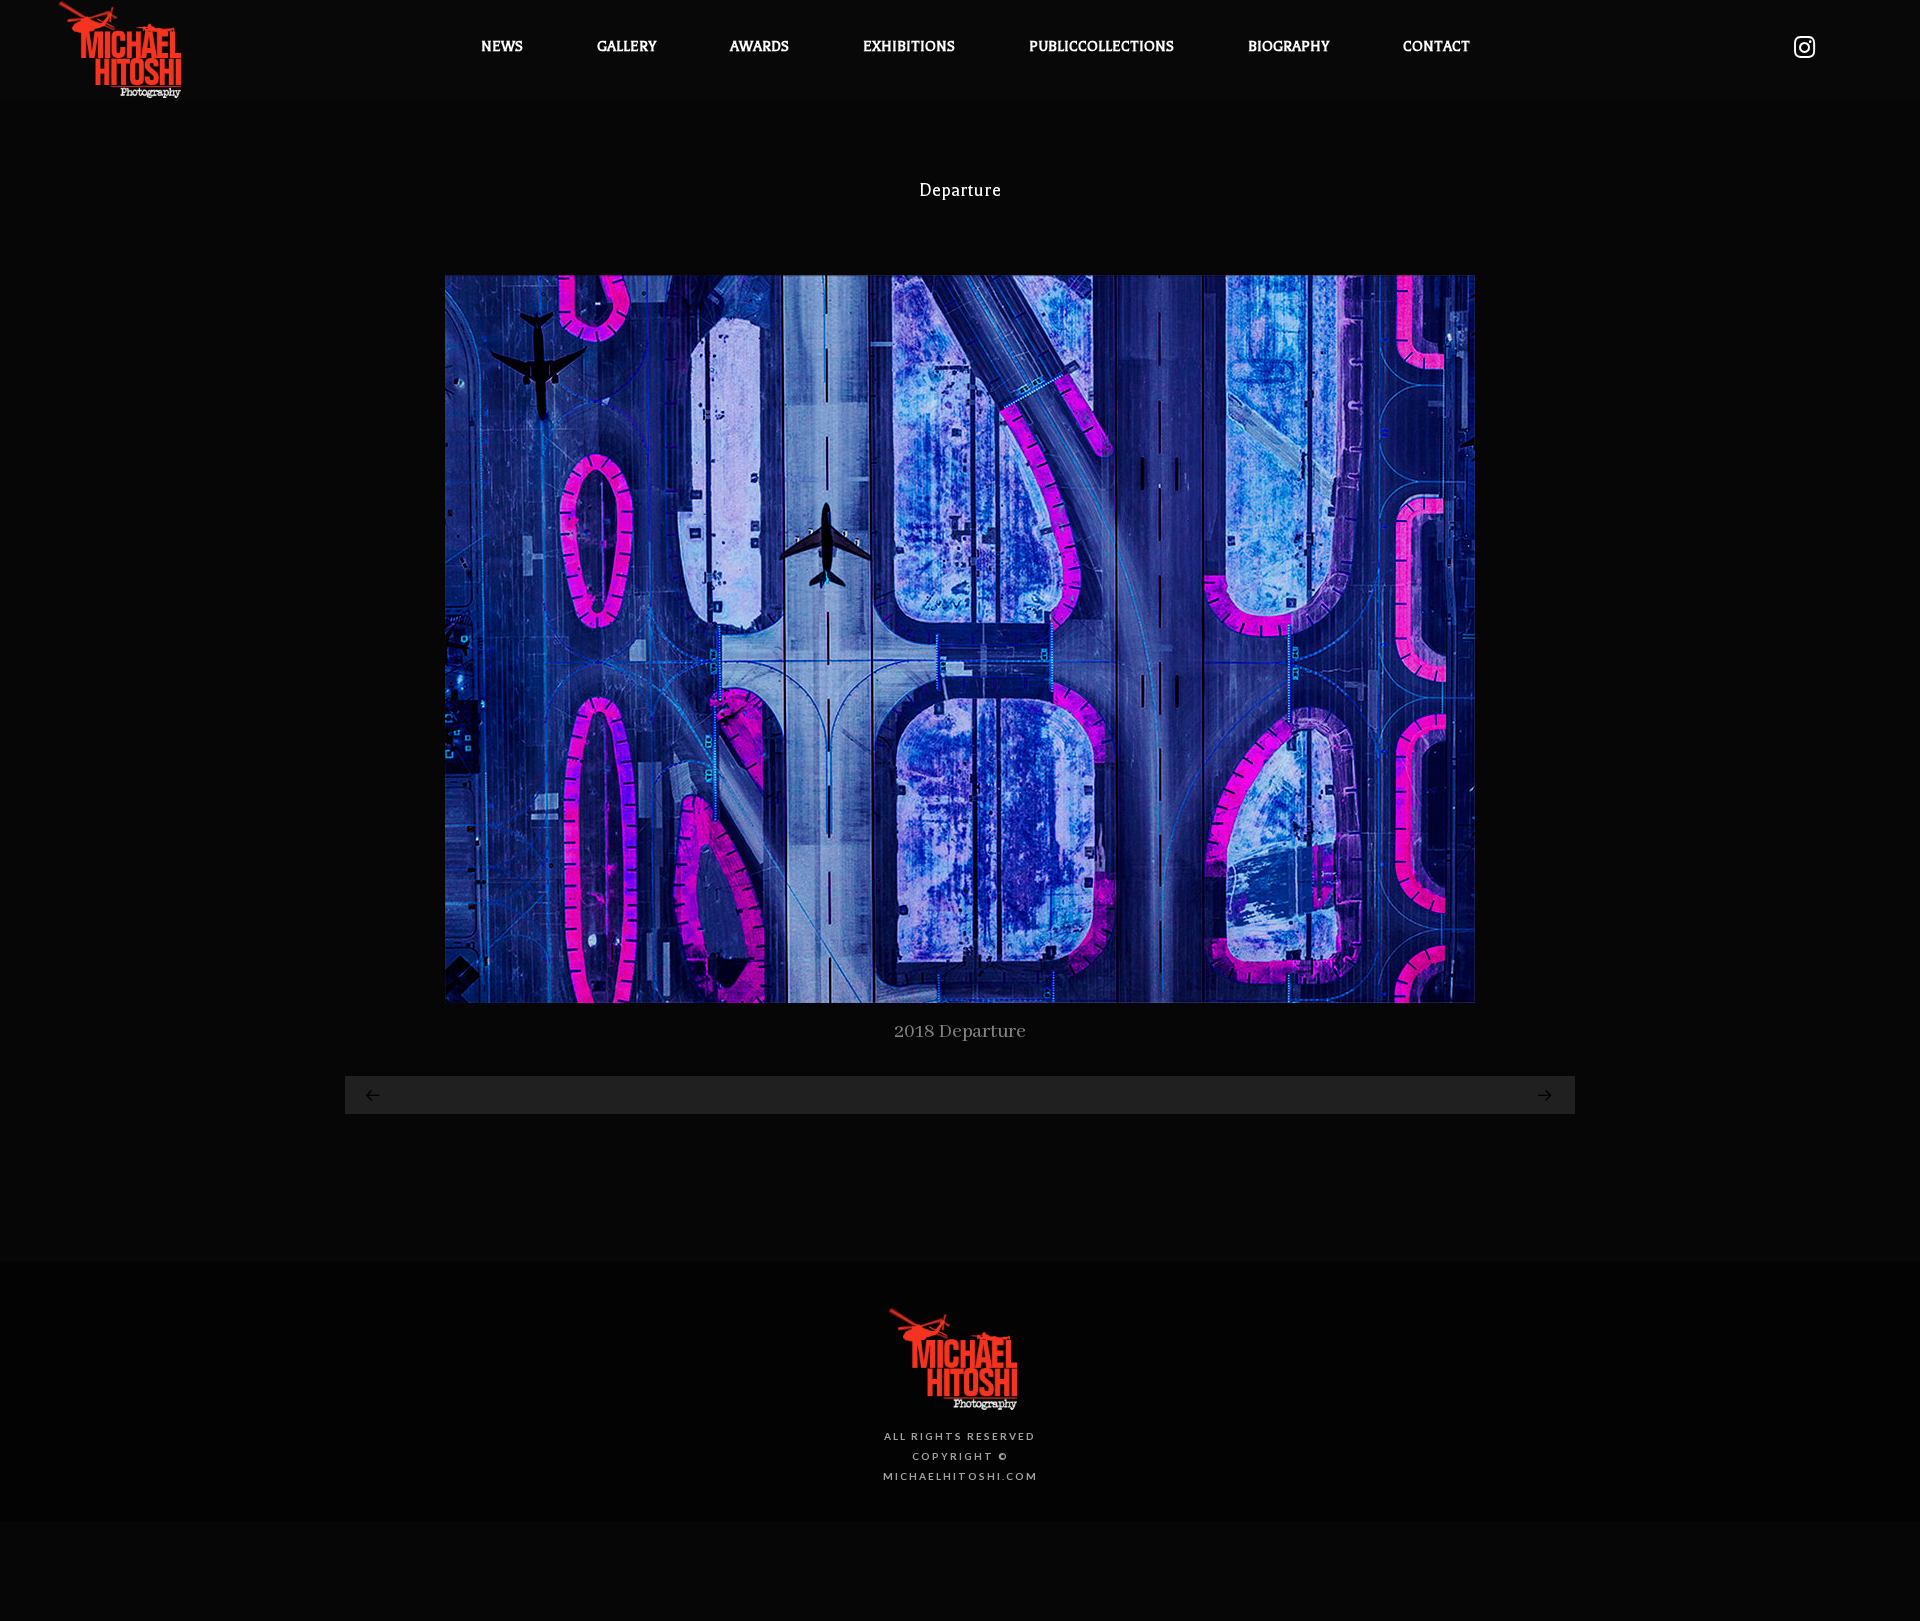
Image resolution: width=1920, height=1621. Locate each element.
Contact (1436, 46)
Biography (1288, 46)
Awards (759, 46)
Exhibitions (909, 46)
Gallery (626, 46)
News (502, 46)
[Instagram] (1804, 47)
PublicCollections (1101, 46)
